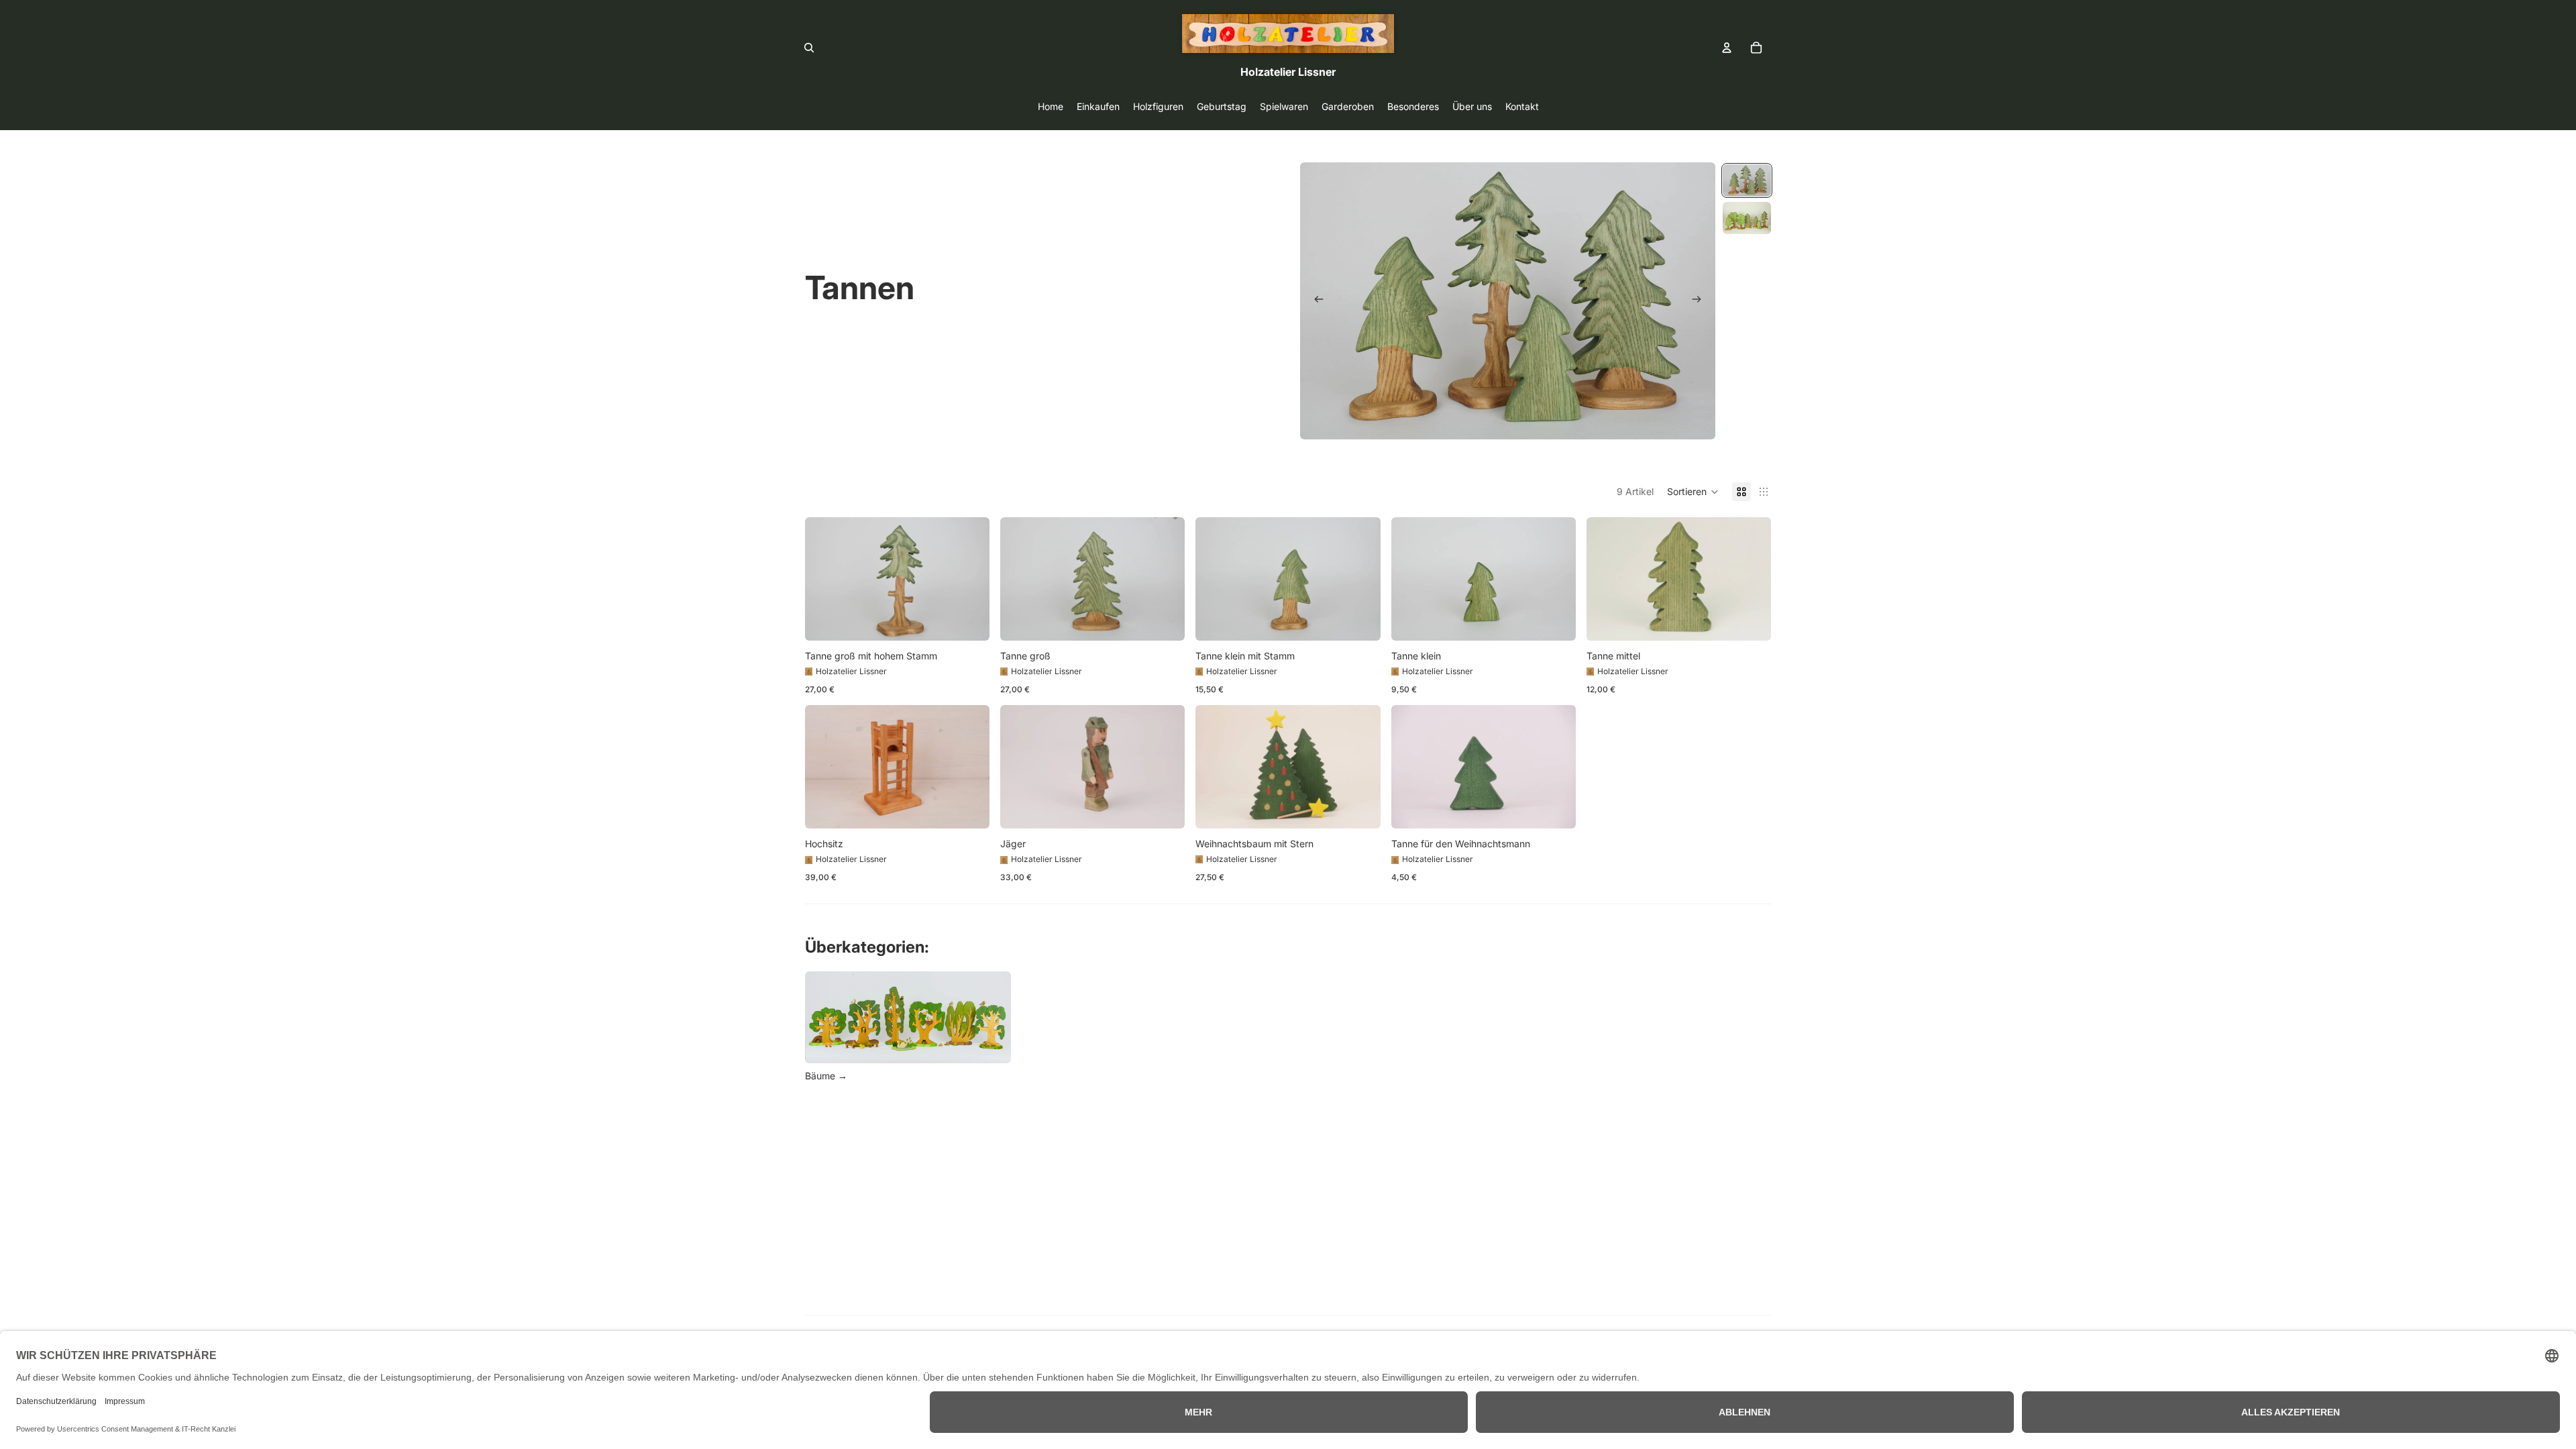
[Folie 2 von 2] (1747, 218)
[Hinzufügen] (969, 620)
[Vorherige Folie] (1315, 301)
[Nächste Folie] (1701, 301)
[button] (1693, 492)
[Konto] (1727, 48)
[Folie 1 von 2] (1747, 180)
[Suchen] (809, 48)
